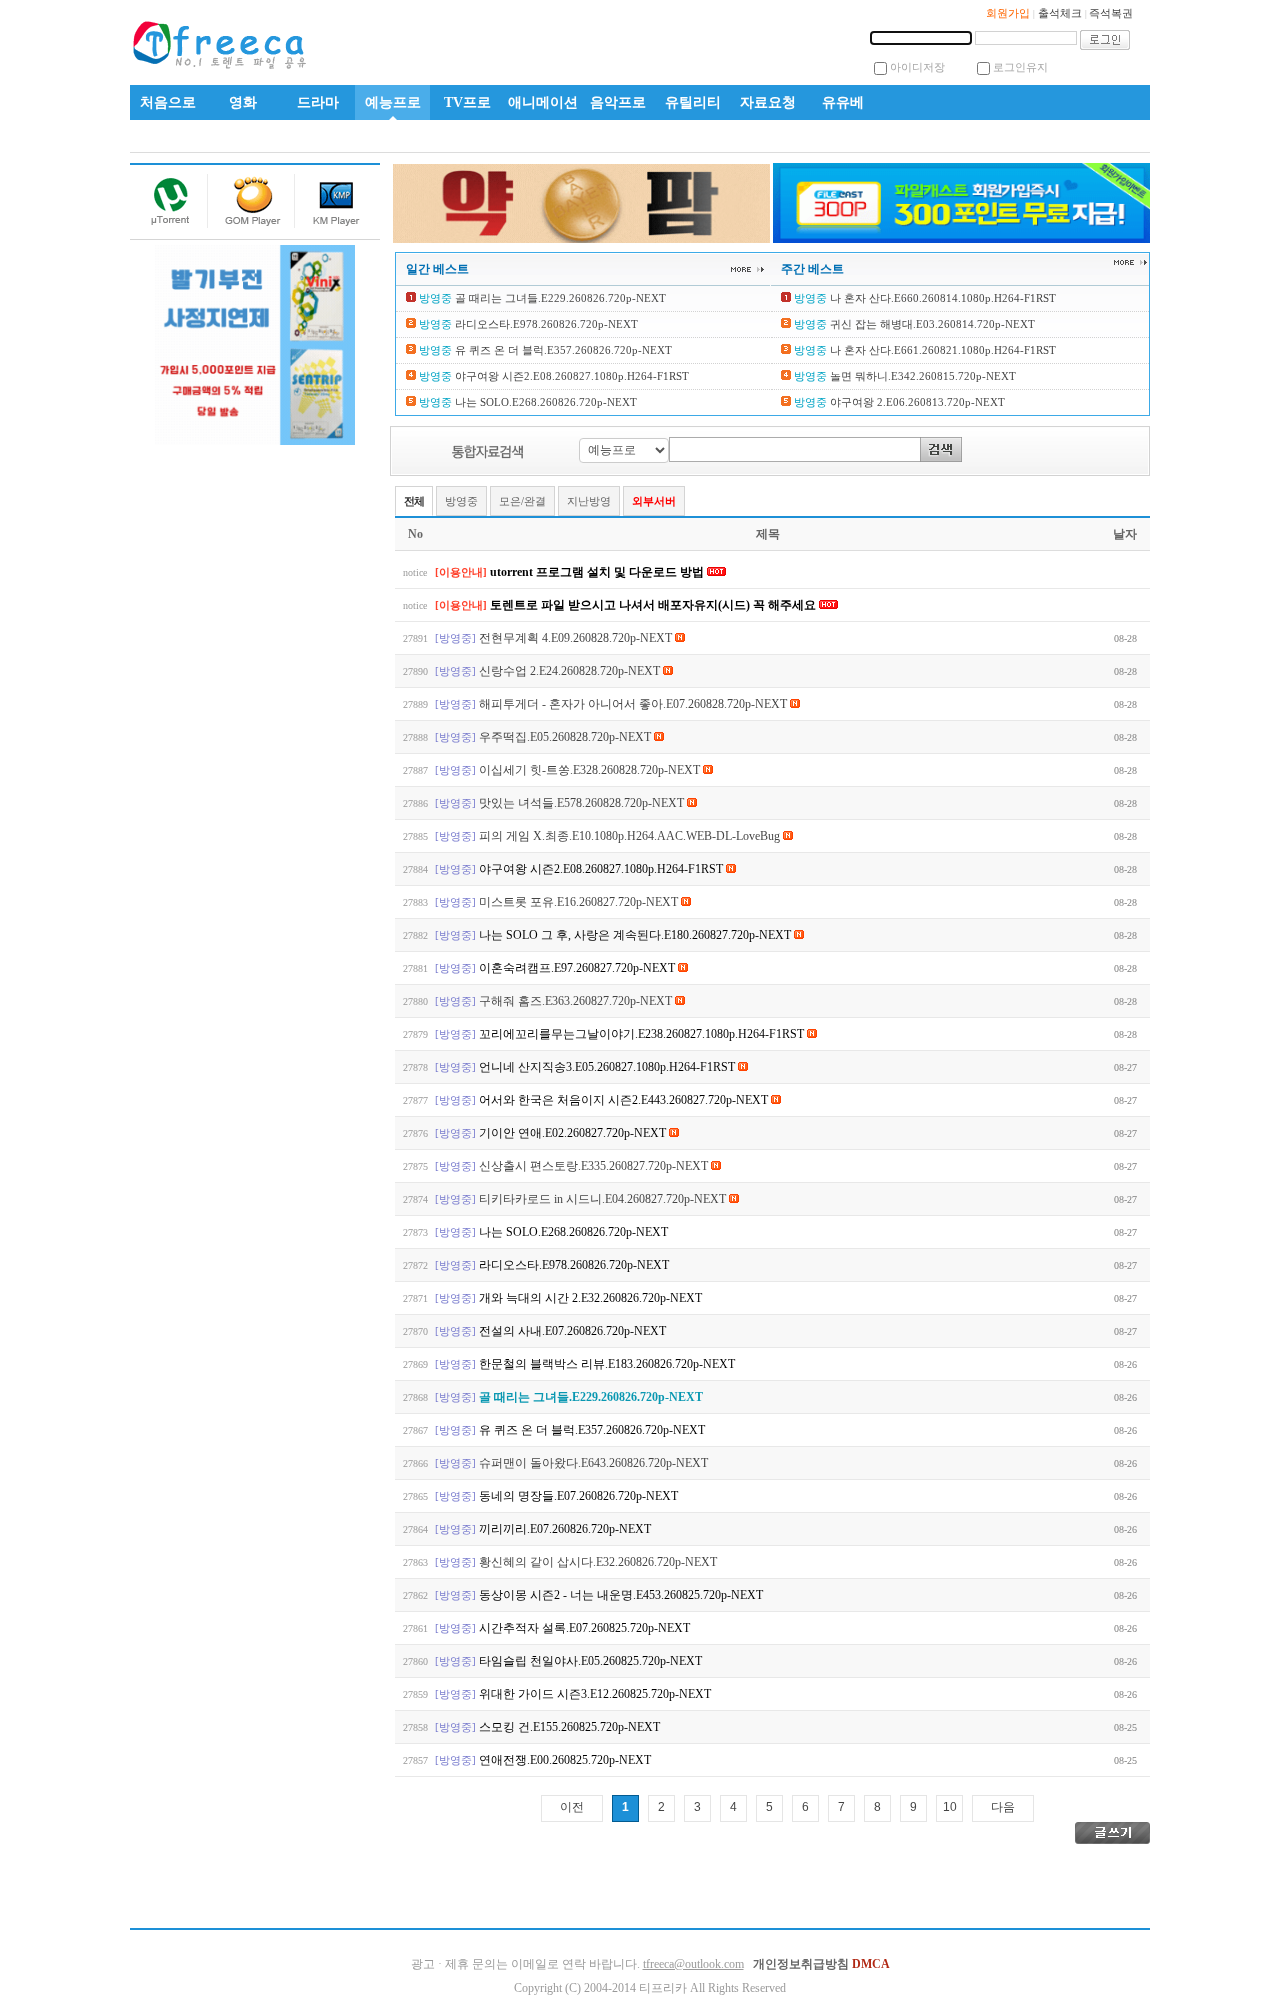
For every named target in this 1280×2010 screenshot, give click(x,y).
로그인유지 (1020, 67)
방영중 (461, 501)
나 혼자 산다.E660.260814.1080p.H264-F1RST (941, 298)
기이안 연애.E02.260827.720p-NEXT (574, 1133)
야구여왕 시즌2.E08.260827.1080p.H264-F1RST (570, 376)
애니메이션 (543, 102)
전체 (414, 501)
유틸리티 (693, 102)
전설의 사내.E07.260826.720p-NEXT (572, 1331)
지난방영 (589, 501)
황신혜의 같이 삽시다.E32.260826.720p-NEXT (598, 1562)
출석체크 (1060, 13)
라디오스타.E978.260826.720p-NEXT (545, 324)
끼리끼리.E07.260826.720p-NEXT (565, 1529)
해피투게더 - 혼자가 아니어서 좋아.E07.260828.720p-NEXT (634, 704)
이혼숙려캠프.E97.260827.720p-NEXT (578, 968)
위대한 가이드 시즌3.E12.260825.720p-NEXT (595, 1694)
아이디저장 (917, 67)
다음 (1003, 1807)
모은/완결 (522, 501)
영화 (243, 102)
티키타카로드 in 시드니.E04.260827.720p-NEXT (604, 1199)
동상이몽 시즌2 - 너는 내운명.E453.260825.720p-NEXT (621, 1595)
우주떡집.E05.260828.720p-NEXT (566, 737)
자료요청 (768, 102)
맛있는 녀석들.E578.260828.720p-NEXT (583, 803)
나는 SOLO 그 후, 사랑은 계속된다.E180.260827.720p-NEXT (636, 935)
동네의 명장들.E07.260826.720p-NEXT (578, 1496)
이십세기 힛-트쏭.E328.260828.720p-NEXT (591, 770)
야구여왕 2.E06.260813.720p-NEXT (916, 402)
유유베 (843, 102)
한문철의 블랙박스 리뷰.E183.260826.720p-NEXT (607, 1364)
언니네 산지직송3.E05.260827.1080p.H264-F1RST (608, 1067)
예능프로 (393, 102)
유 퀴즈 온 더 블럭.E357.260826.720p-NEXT (562, 350)
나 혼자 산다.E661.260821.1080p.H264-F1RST (941, 350)
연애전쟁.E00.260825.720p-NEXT (565, 1760)
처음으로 (168, 102)
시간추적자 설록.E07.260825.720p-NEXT (584, 1628)
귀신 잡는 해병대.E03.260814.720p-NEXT (931, 324)
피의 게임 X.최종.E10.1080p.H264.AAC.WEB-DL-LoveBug (631, 836)
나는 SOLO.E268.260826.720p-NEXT (544, 402)
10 (950, 1807)
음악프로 (618, 102)
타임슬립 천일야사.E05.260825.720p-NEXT (590, 1661)
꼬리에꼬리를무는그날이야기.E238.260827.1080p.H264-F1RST (643, 1034)
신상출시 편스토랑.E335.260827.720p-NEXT (595, 1166)
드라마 (318, 102)
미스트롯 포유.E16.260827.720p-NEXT (580, 902)
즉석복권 (1111, 13)
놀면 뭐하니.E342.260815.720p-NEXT (921, 376)
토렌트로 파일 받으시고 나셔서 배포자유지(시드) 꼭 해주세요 (654, 605)
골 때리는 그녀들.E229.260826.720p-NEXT (559, 298)
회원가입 (1008, 13)
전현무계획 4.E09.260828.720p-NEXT (577, 638)
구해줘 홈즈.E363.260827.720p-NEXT (577, 1001)
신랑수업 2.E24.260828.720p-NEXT (571, 671)
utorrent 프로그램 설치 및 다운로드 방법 (598, 572)
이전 (572, 1807)
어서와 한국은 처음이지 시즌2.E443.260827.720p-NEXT (625, 1100)
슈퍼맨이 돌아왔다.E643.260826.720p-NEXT (593, 1463)
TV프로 (467, 102)
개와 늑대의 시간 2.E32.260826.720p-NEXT (590, 1298)
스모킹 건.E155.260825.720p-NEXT (569, 1727)
